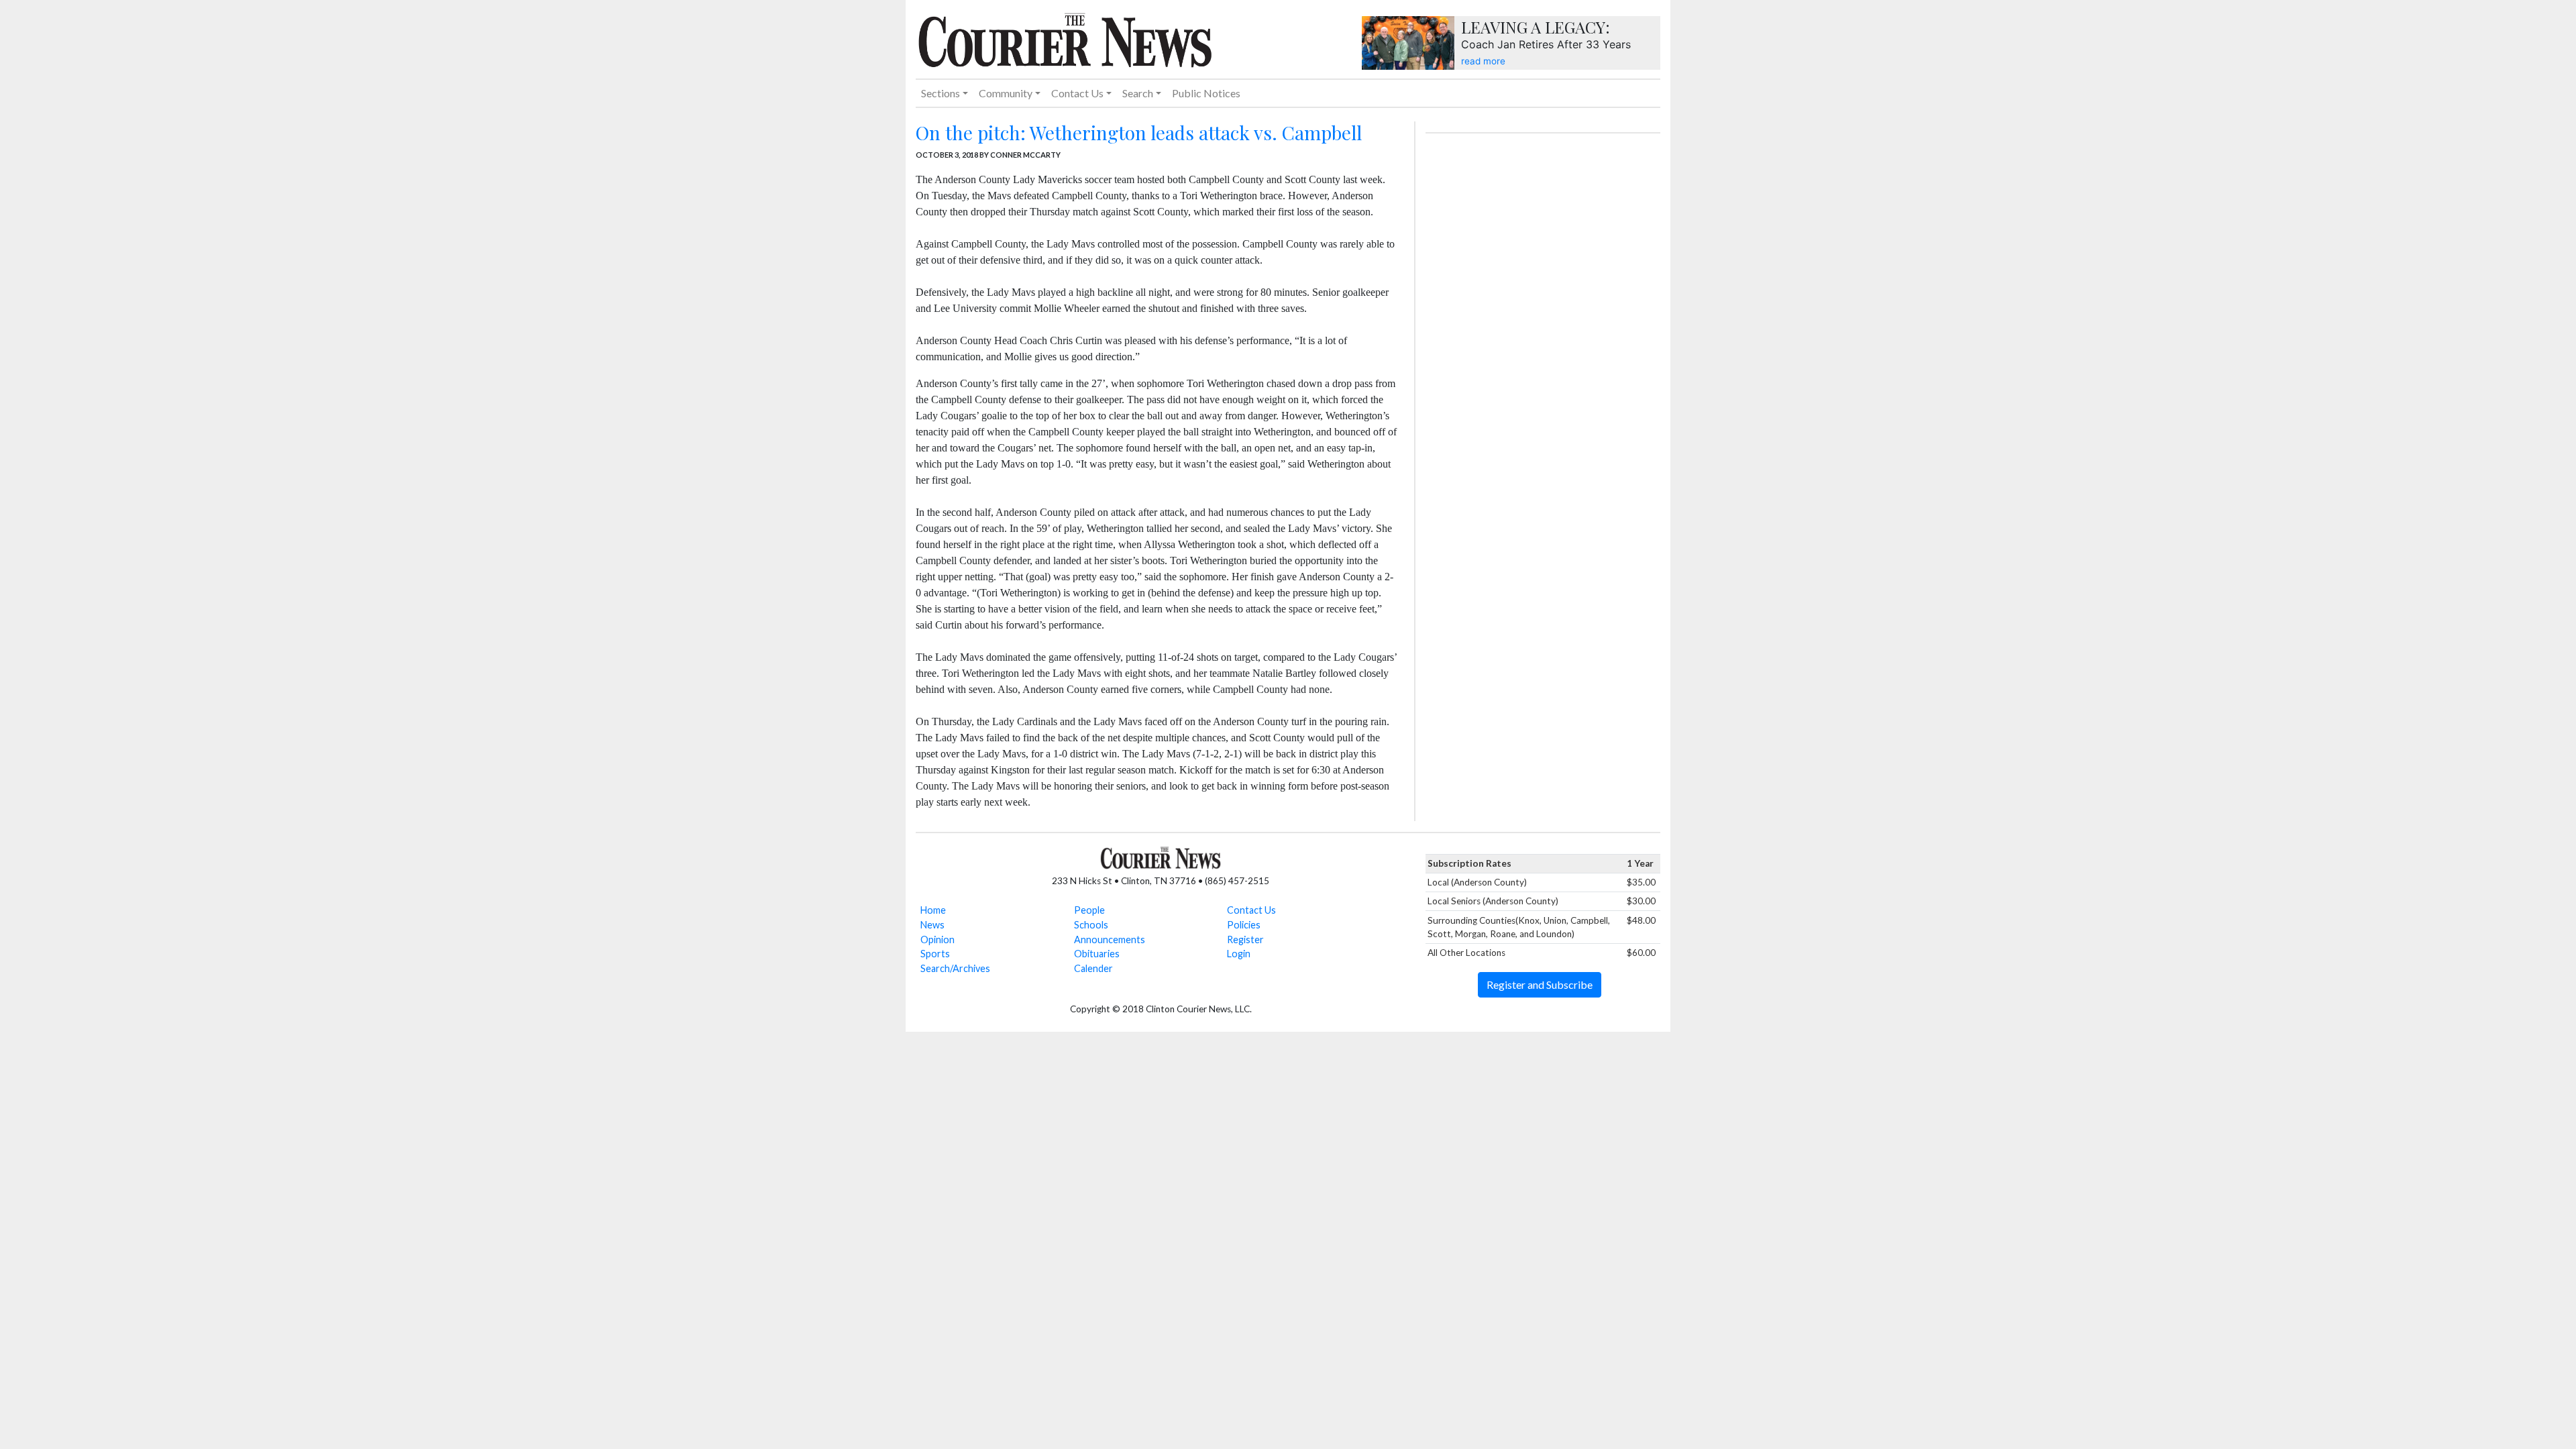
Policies (1244, 925)
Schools (1091, 925)
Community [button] (1006, 93)
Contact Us (1251, 910)
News (932, 925)
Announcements (1110, 940)
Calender (1093, 968)
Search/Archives (955, 968)
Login (1239, 954)
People (1089, 910)
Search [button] (1138, 93)
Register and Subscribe (1540, 984)
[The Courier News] (1065, 38)
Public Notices (1206, 93)
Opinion (937, 940)
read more (1483, 61)
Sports (935, 954)
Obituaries (1097, 954)
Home (933, 910)
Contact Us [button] (1077, 93)
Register (1245, 940)
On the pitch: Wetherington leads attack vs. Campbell (1139, 132)
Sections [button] (941, 93)
